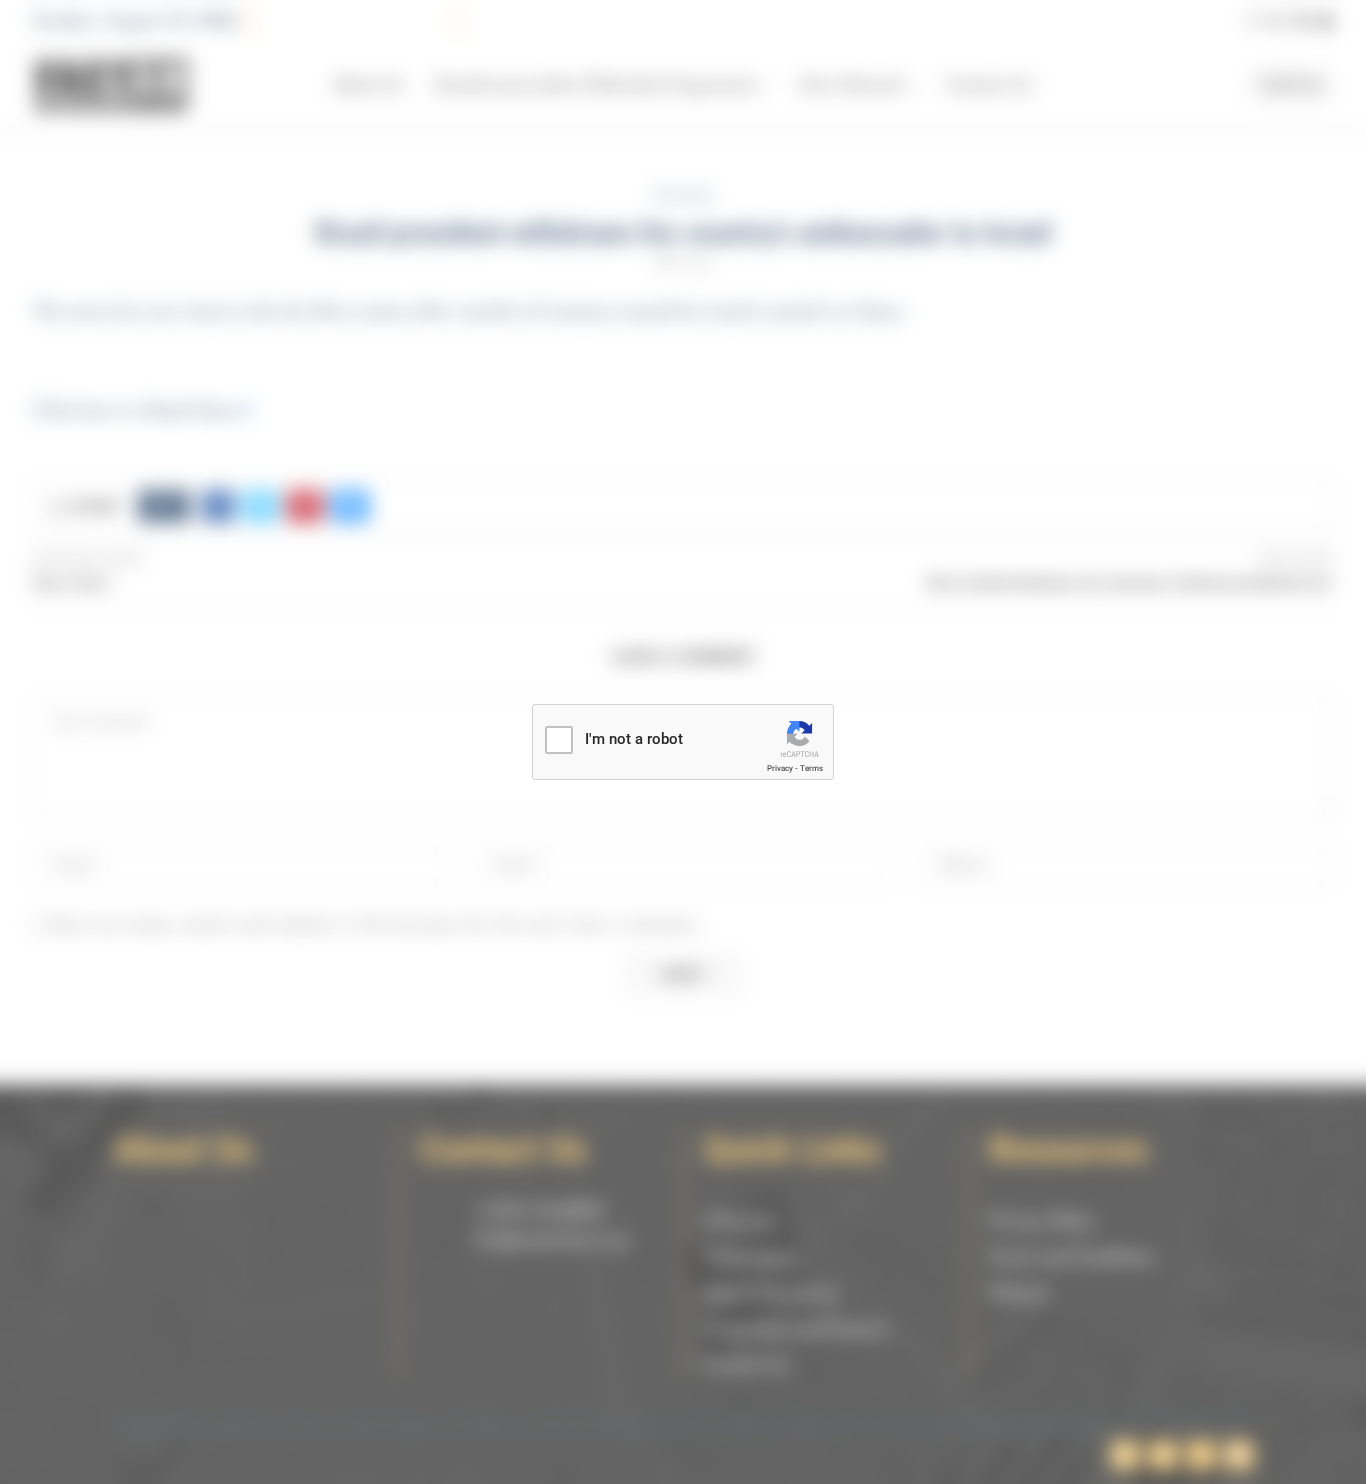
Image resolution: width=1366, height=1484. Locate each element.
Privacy (780, 768)
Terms (811, 768)
